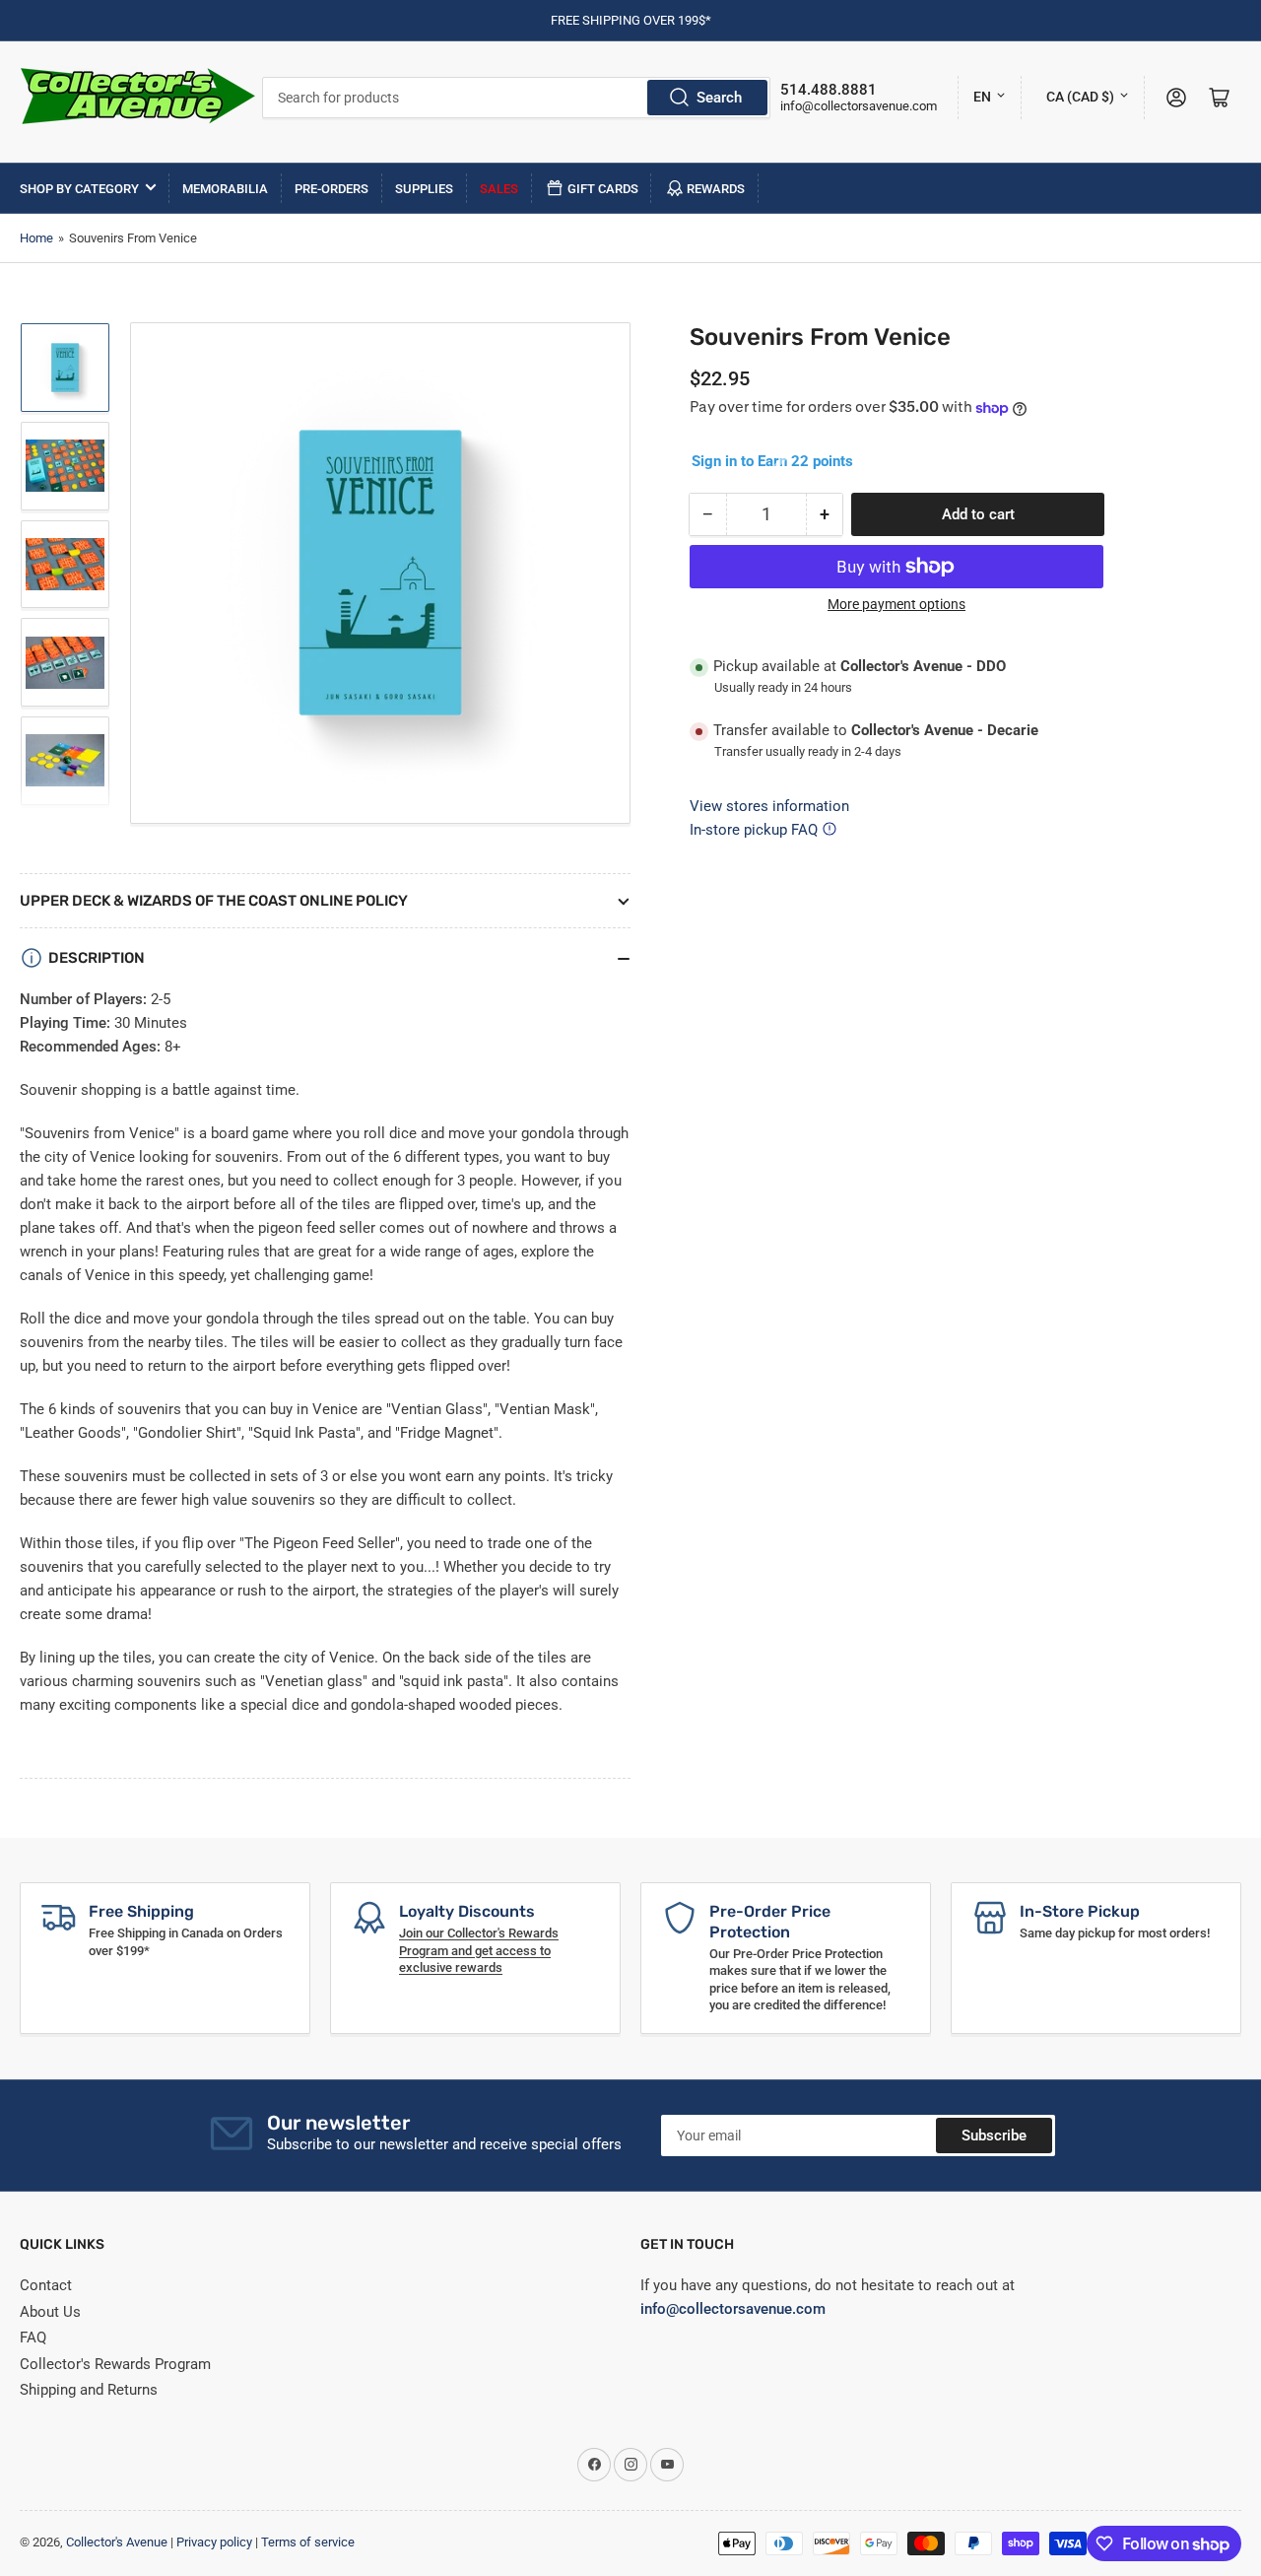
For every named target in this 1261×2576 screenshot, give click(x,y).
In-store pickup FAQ (754, 830)
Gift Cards (603, 189)
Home (36, 238)
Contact (46, 2285)
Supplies (424, 189)
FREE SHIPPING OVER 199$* (631, 20)
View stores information (769, 806)
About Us (50, 2312)
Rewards (716, 189)
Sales (499, 189)
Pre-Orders (332, 189)
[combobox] (517, 98)
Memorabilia (225, 189)
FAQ (33, 2338)
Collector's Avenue (117, 2542)
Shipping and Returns (89, 2390)
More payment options (896, 604)
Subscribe (994, 2135)
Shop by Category (79, 189)
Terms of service (308, 2542)
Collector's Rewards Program (115, 2364)
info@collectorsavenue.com (859, 106)
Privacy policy (214, 2542)
